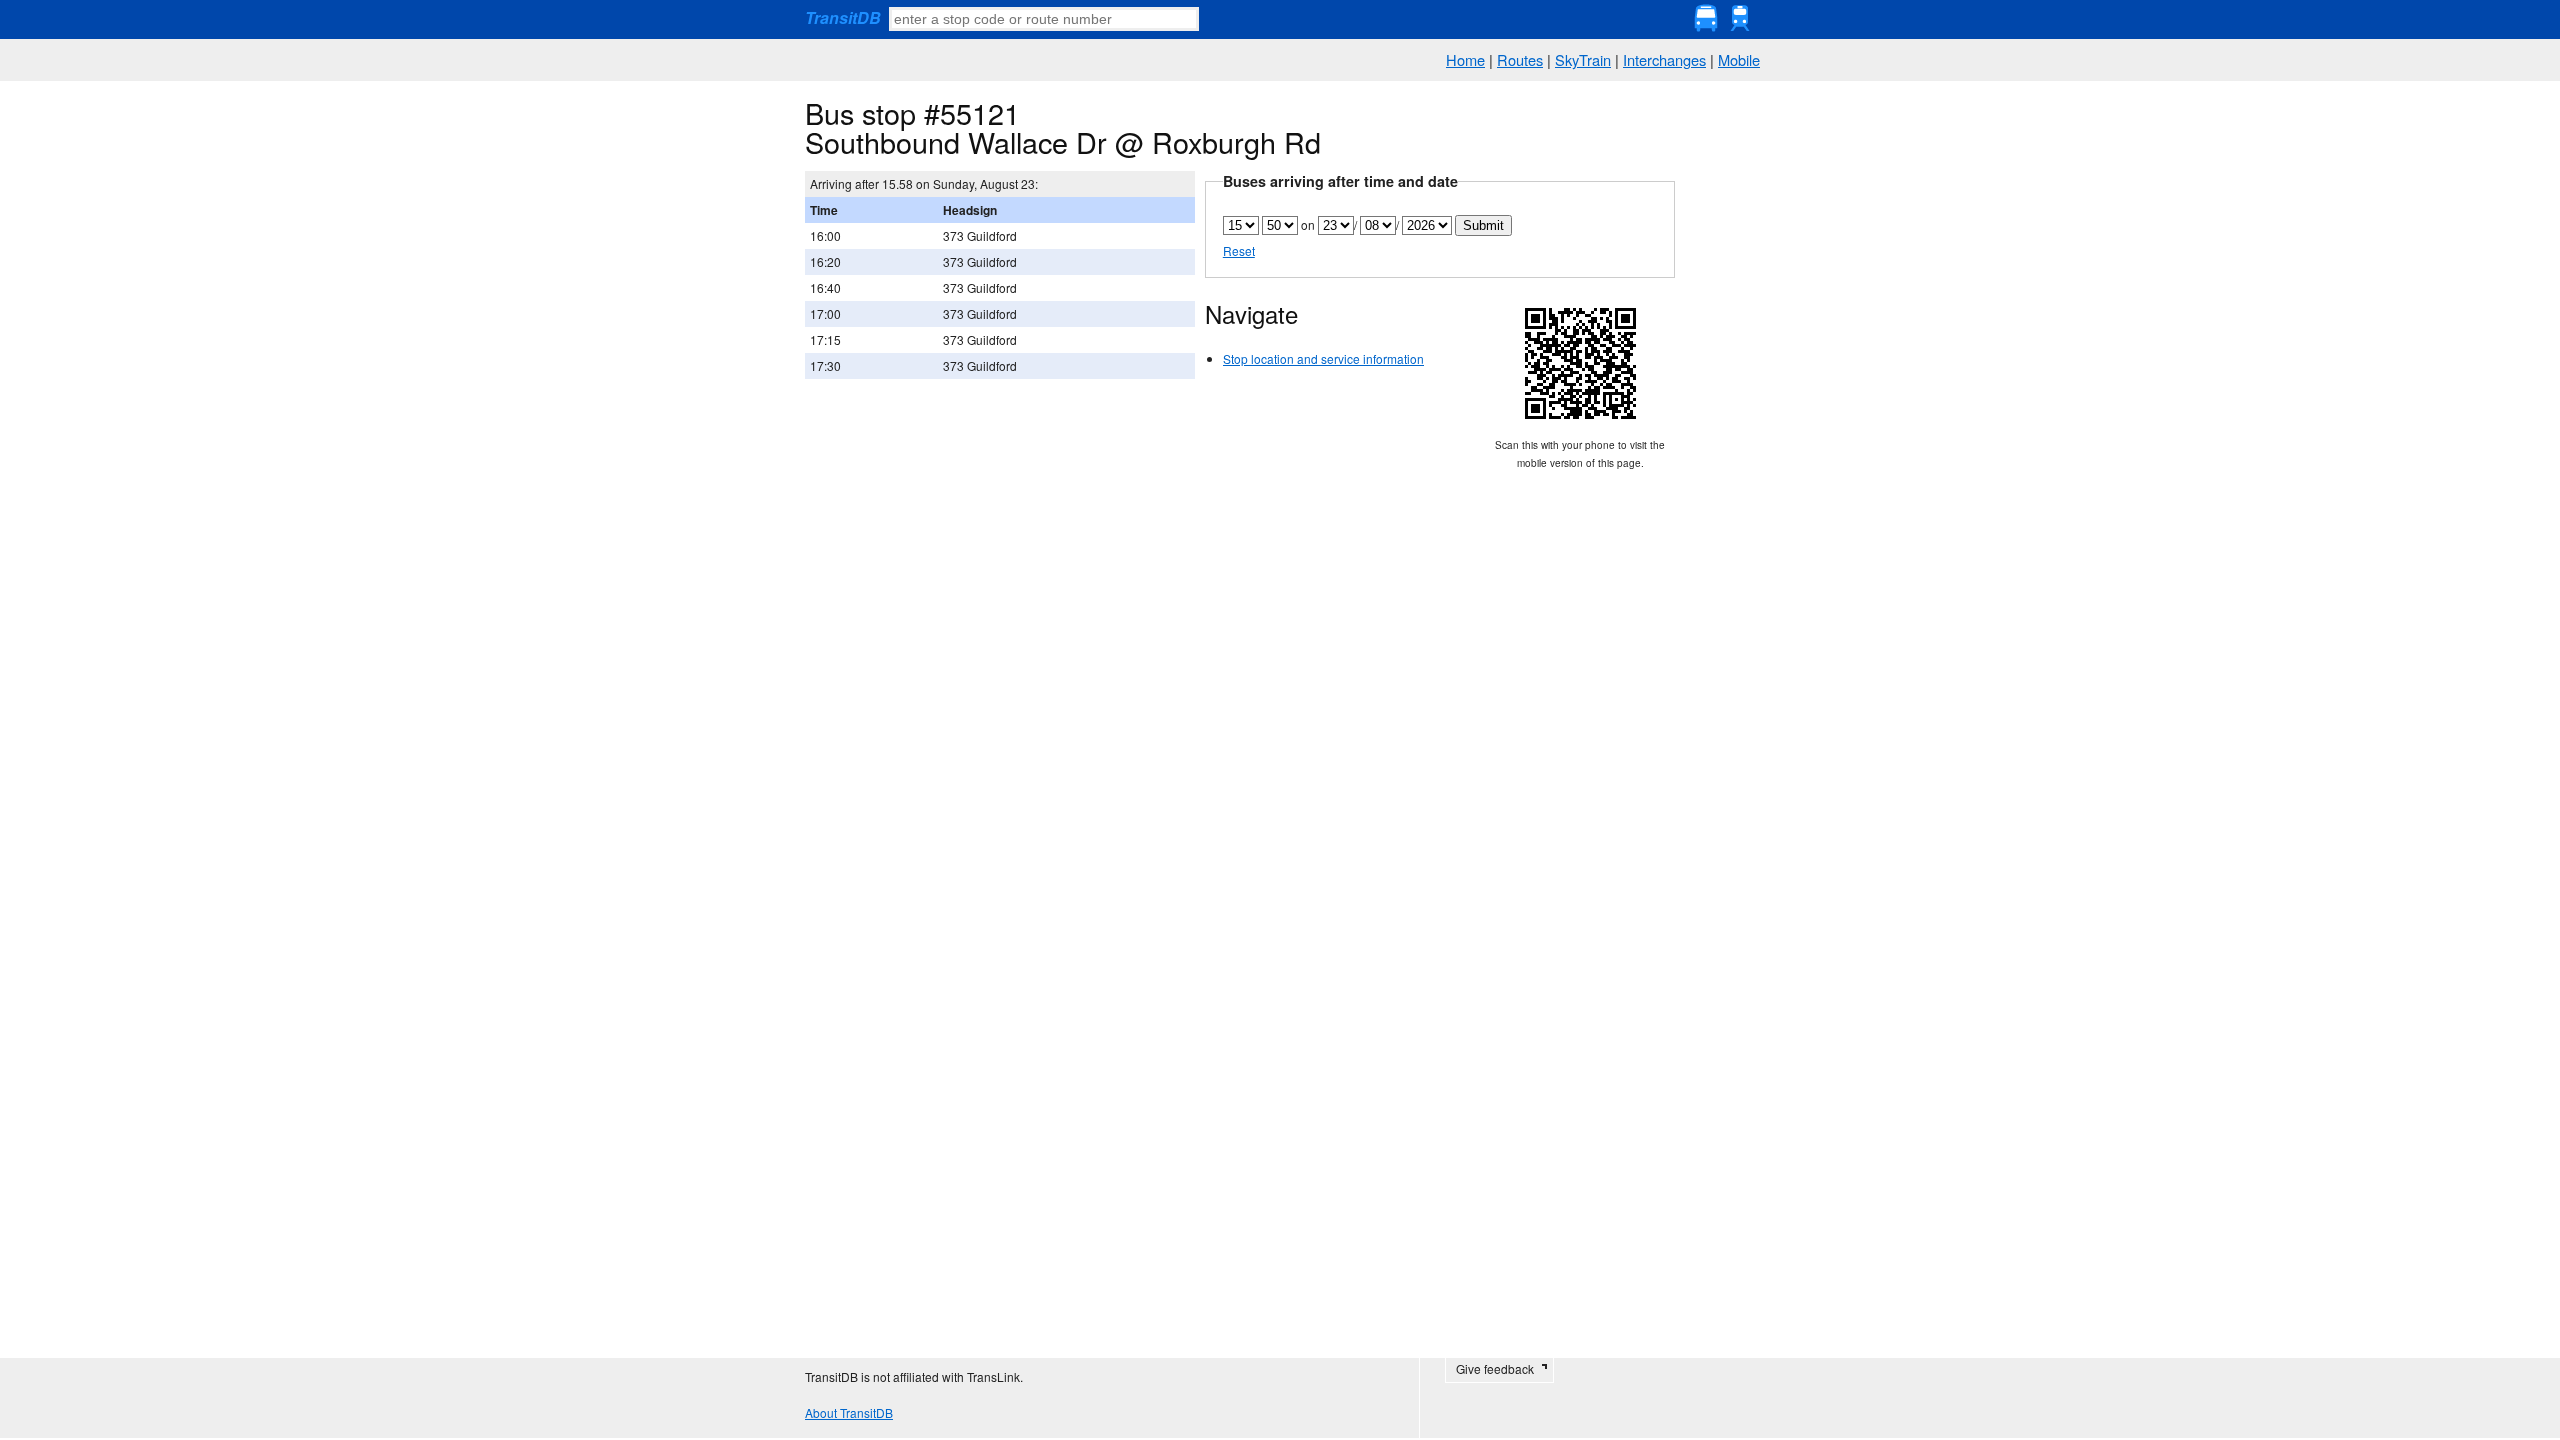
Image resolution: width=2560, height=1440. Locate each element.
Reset (1239, 250)
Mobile (1739, 59)
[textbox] (1044, 19)
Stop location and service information (1323, 358)
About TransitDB (849, 1412)
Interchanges (1664, 59)
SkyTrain (1583, 59)
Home (1465, 59)
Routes (1520, 59)
